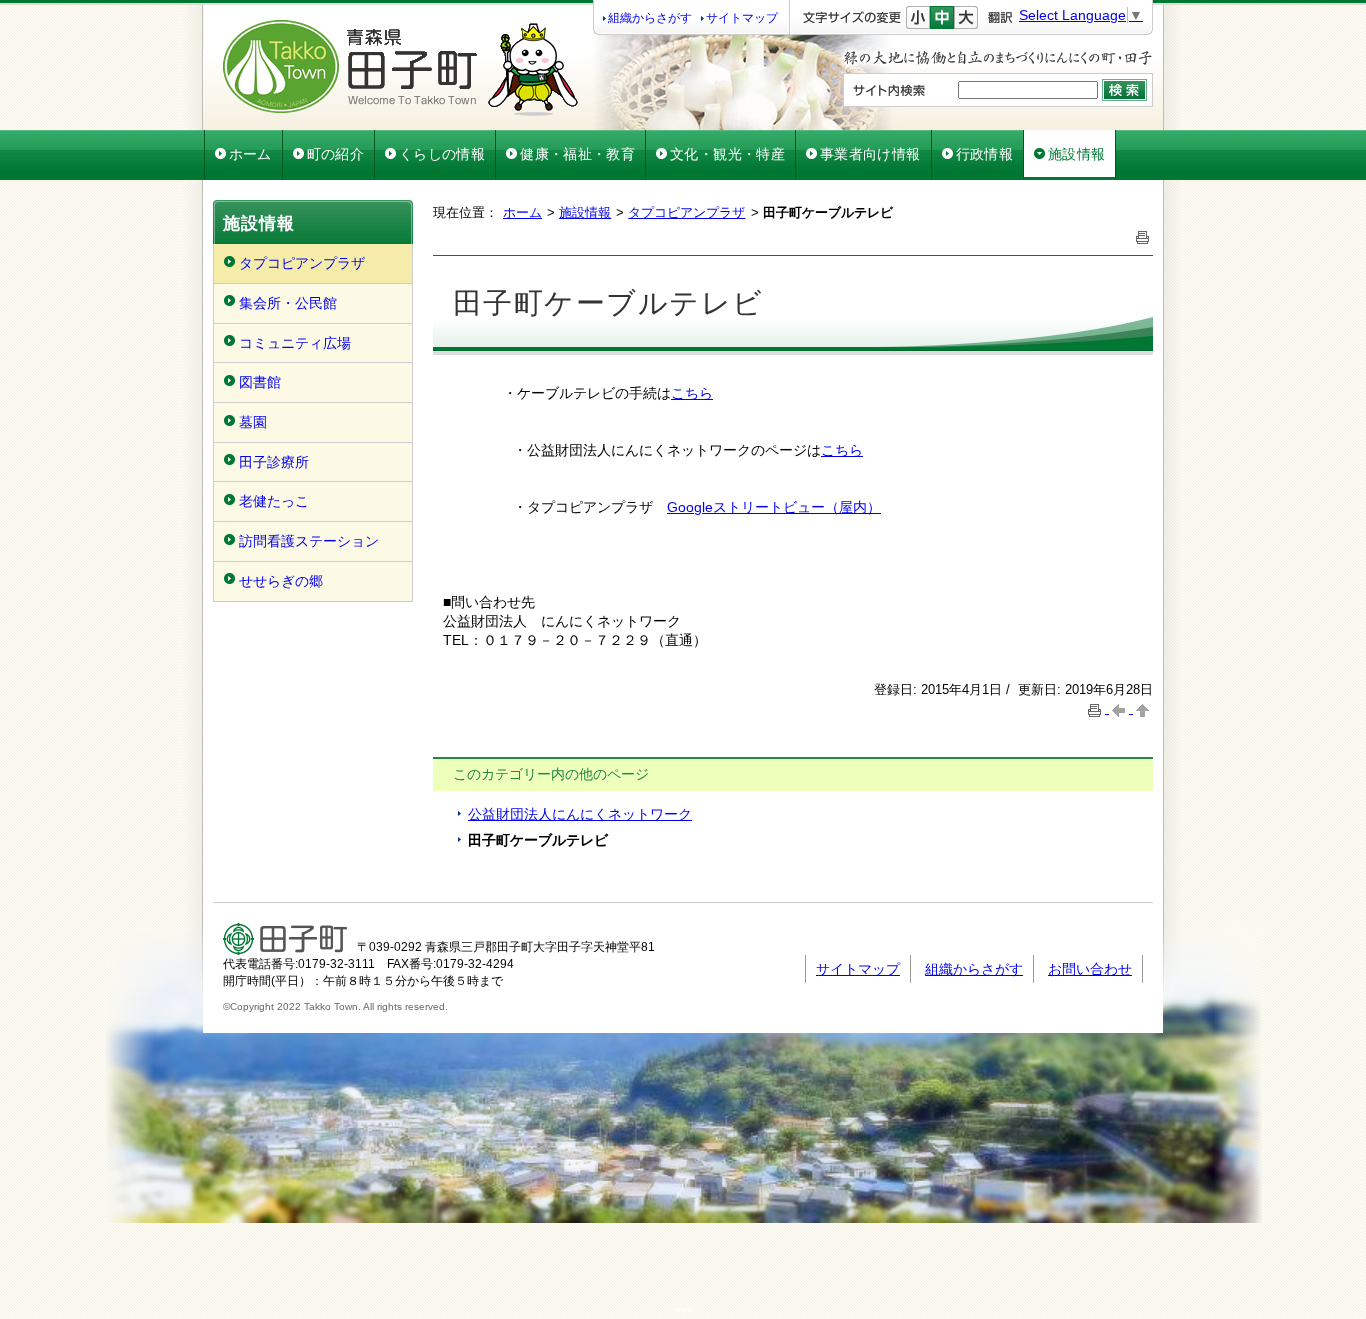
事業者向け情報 (870, 154)
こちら (692, 393)
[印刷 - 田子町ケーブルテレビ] (1143, 235)
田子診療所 (274, 462)
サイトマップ (742, 18)
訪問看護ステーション (309, 541)
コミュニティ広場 (295, 343)
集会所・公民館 (288, 303)
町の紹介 (335, 154)
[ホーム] (400, 111)
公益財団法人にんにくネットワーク (580, 814)
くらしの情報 (442, 154)
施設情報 (1076, 154)
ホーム (250, 154)
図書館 (260, 382)
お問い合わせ (1090, 969)
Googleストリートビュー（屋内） (774, 507)
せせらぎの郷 (281, 581)
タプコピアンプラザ (302, 263)
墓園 (253, 422)
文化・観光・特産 (727, 154)
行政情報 (984, 154)
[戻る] (1121, 708)
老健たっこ (274, 501)
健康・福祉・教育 (577, 154)
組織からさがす (650, 18)
